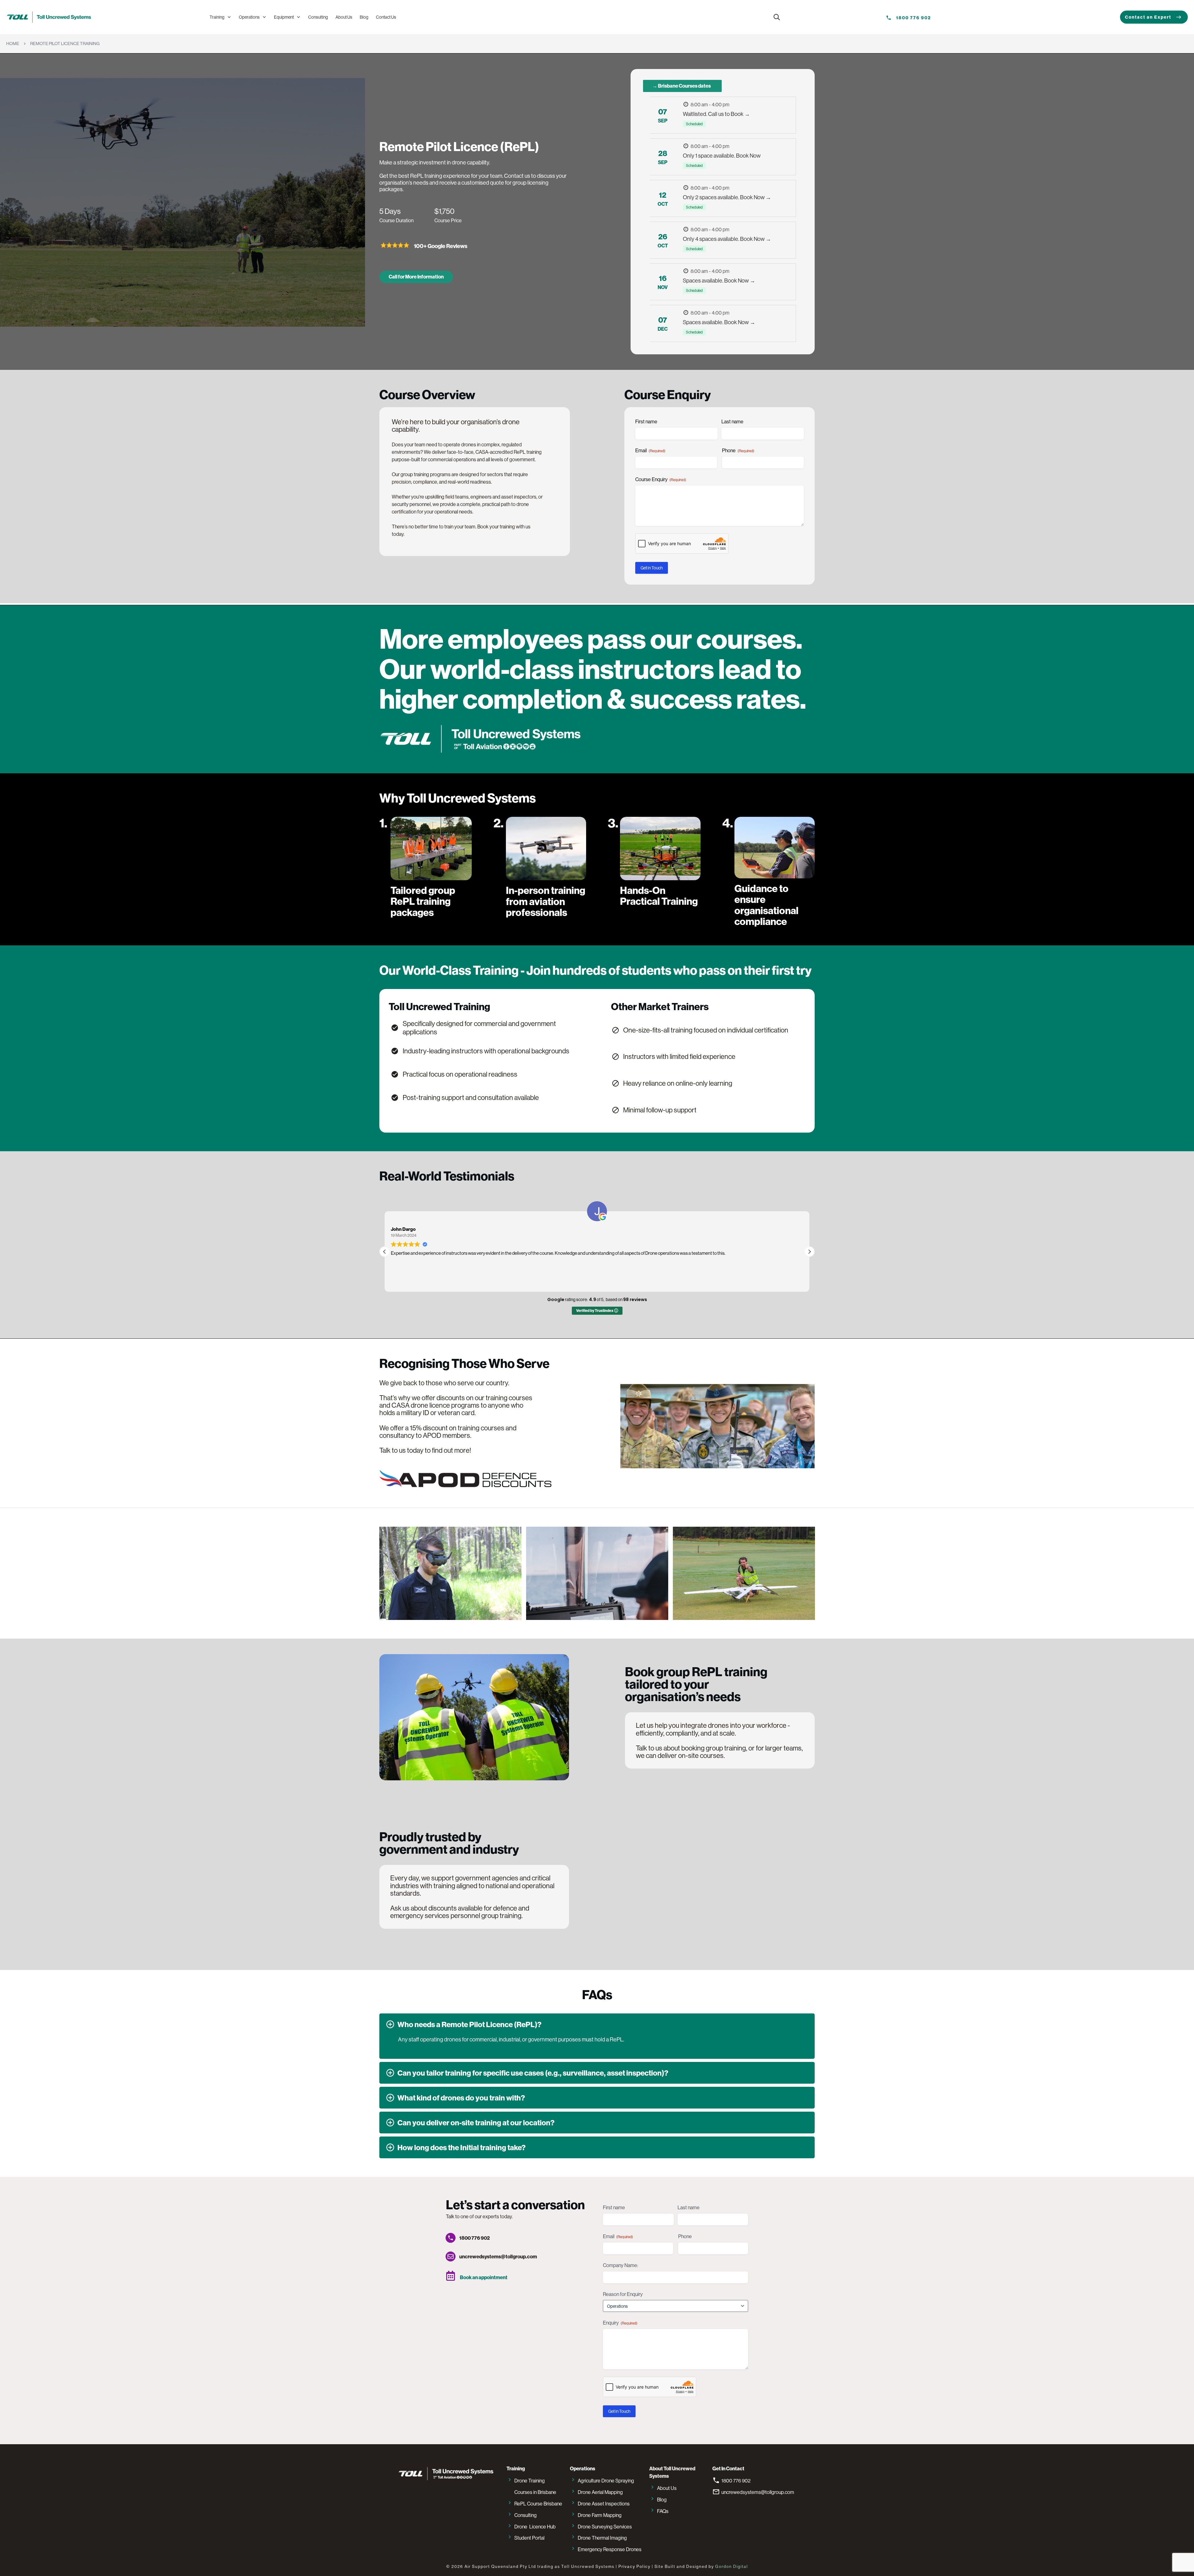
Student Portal (529, 2538)
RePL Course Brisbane (538, 2504)
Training (516, 2468)
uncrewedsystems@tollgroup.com (498, 2256)
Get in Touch (652, 568)
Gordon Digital (732, 2566)
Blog (662, 2500)
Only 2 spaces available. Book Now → (727, 197)
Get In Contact (728, 2468)
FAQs (663, 2511)
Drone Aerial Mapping (600, 2492)
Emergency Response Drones (610, 2549)
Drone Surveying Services (605, 2527)
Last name (732, 421)
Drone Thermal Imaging (602, 2538)
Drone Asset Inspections (604, 2504)
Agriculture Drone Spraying (606, 2481)
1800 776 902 (474, 2238)
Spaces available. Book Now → (719, 281)
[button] (385, 1252)
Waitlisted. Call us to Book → (716, 114)
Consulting (525, 2515)
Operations (583, 2468)
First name (646, 421)
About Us (667, 2488)
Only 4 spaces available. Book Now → (727, 239)
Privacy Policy (634, 2566)
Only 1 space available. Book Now (722, 156)
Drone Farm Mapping (600, 2515)
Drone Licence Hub (535, 2527)
